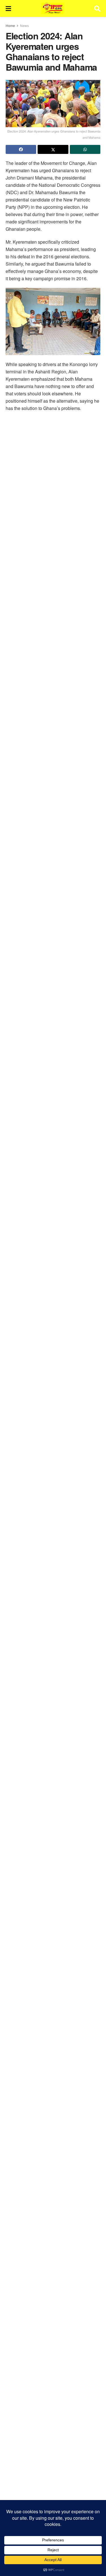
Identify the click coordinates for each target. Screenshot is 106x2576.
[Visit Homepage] (53, 8)
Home (10, 25)
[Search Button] (97, 8)
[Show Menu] (8, 8)
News (24, 25)
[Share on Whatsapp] (85, 149)
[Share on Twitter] (53, 149)
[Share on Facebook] (21, 149)
